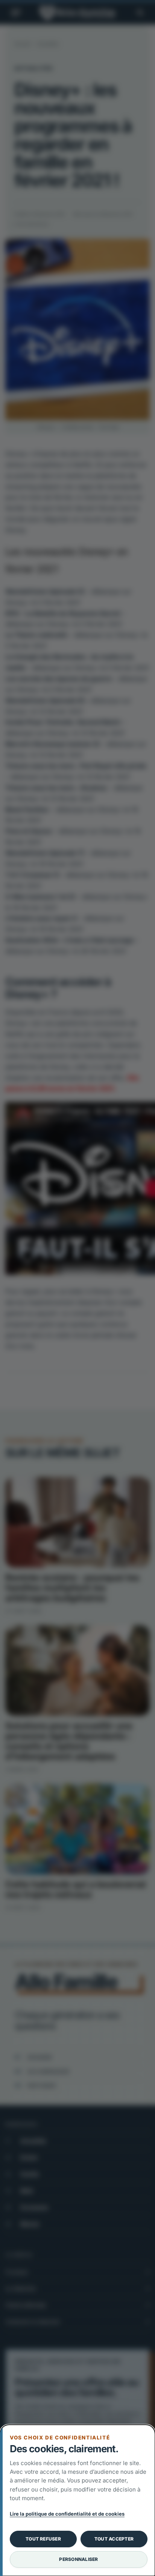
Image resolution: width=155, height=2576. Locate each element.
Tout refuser (43, 2539)
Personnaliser (78, 2559)
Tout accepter (114, 2539)
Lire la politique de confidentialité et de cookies (67, 2514)
